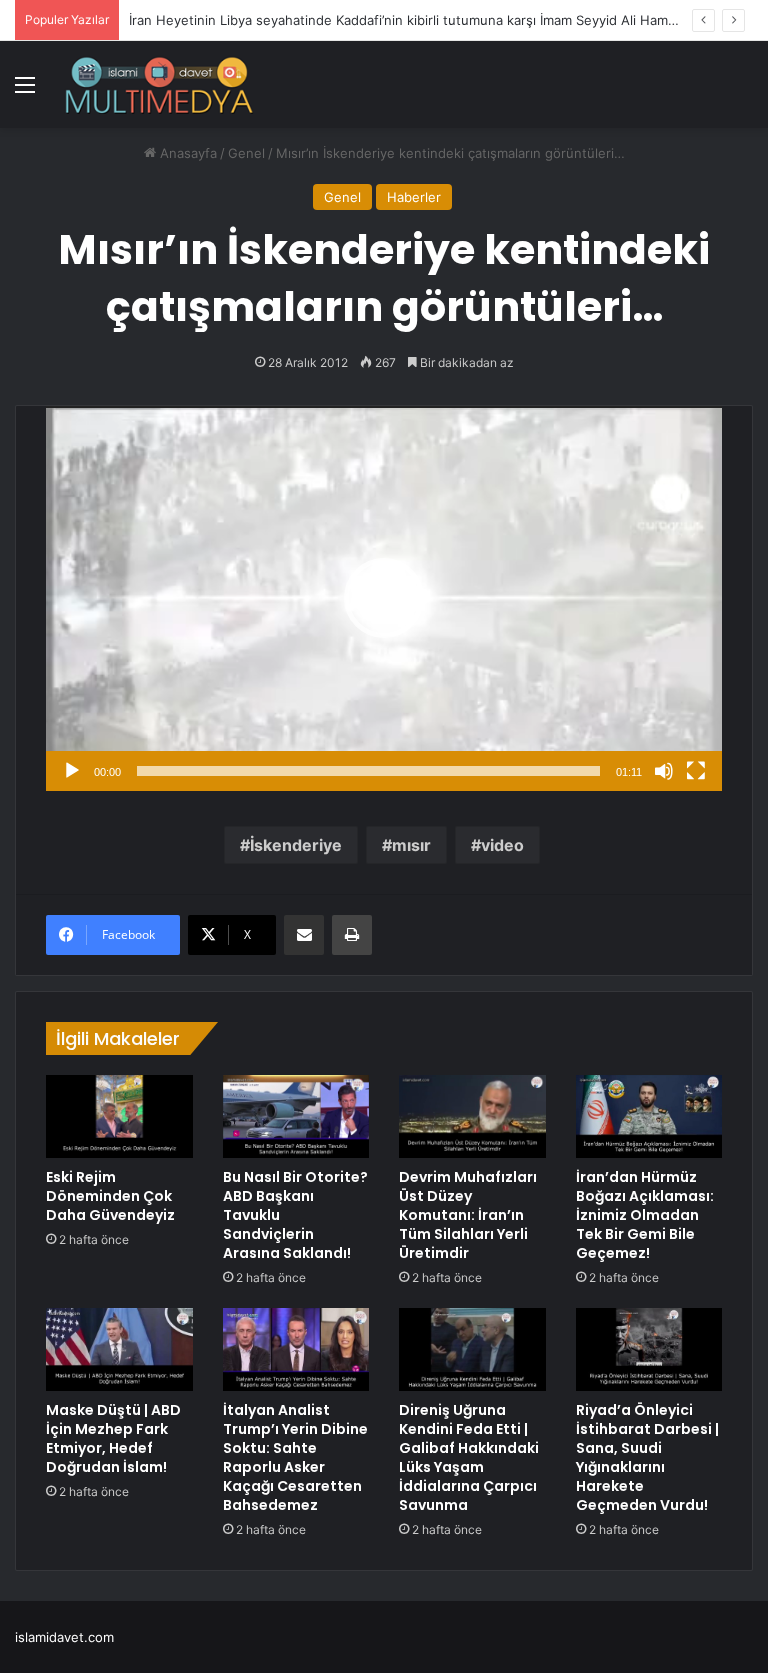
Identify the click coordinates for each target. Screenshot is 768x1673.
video (502, 845)
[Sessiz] (664, 771)
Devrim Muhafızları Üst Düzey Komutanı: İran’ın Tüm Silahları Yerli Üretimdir (468, 1215)
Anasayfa (186, 153)
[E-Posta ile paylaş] (304, 935)
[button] (384, 598)
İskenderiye (296, 845)
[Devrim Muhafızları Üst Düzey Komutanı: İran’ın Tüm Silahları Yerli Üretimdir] (472, 1116)
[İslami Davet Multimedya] (159, 84)
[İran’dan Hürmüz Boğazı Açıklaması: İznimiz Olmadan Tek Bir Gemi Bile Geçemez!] (649, 1116)
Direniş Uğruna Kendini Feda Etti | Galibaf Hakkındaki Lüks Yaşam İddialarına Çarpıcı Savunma (469, 1457)
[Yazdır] (352, 935)
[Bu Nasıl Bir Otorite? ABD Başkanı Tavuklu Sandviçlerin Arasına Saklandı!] (296, 1116)
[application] (384, 598)
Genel (246, 153)
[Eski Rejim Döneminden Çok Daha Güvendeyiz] (119, 1116)
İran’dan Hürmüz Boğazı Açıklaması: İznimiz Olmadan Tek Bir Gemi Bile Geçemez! (645, 1215)
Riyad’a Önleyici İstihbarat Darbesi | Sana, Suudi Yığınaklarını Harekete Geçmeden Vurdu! (647, 1457)
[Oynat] (72, 771)
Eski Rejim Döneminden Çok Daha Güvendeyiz (110, 1196)
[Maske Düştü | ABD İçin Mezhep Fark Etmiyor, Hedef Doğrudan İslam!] (119, 1349)
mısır (411, 845)
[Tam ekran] (696, 771)
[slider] (368, 771)
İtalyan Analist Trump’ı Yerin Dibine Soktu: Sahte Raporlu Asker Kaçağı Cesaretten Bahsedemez (295, 1457)
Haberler (414, 197)
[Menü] (25, 91)
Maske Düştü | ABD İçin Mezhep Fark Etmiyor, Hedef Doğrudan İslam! (113, 1438)
